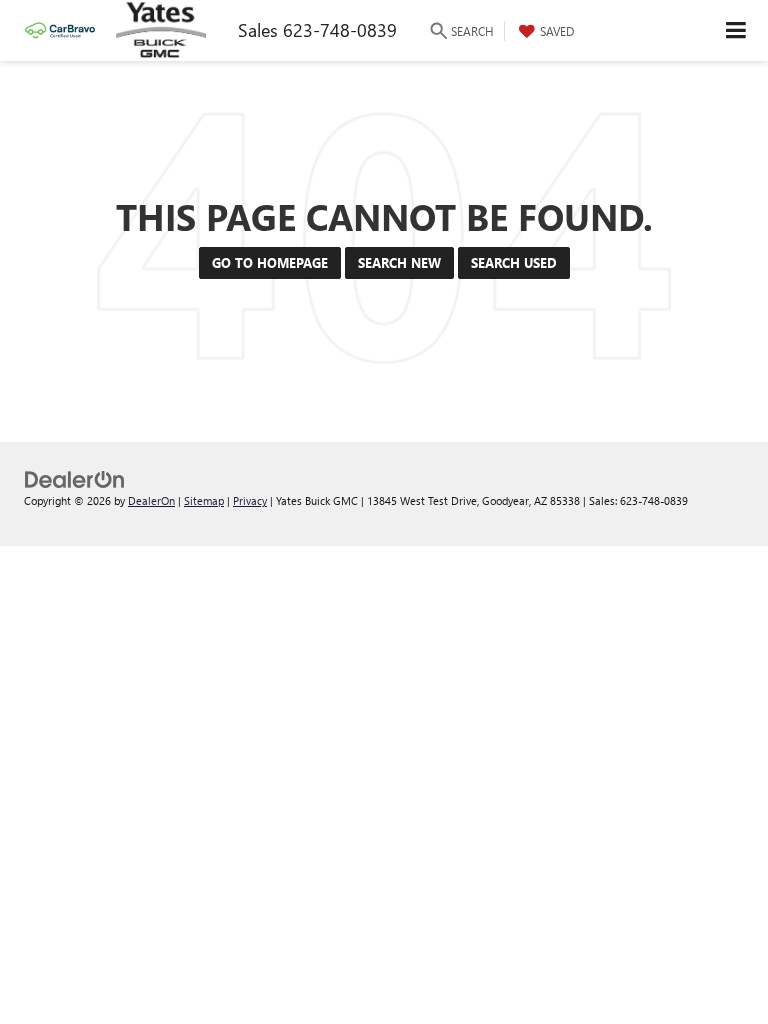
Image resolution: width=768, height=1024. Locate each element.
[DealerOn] (75, 477)
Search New (399, 262)
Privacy (250, 500)
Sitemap (204, 500)
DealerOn (151, 500)
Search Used (514, 262)
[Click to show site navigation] (736, 30)
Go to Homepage (270, 262)
